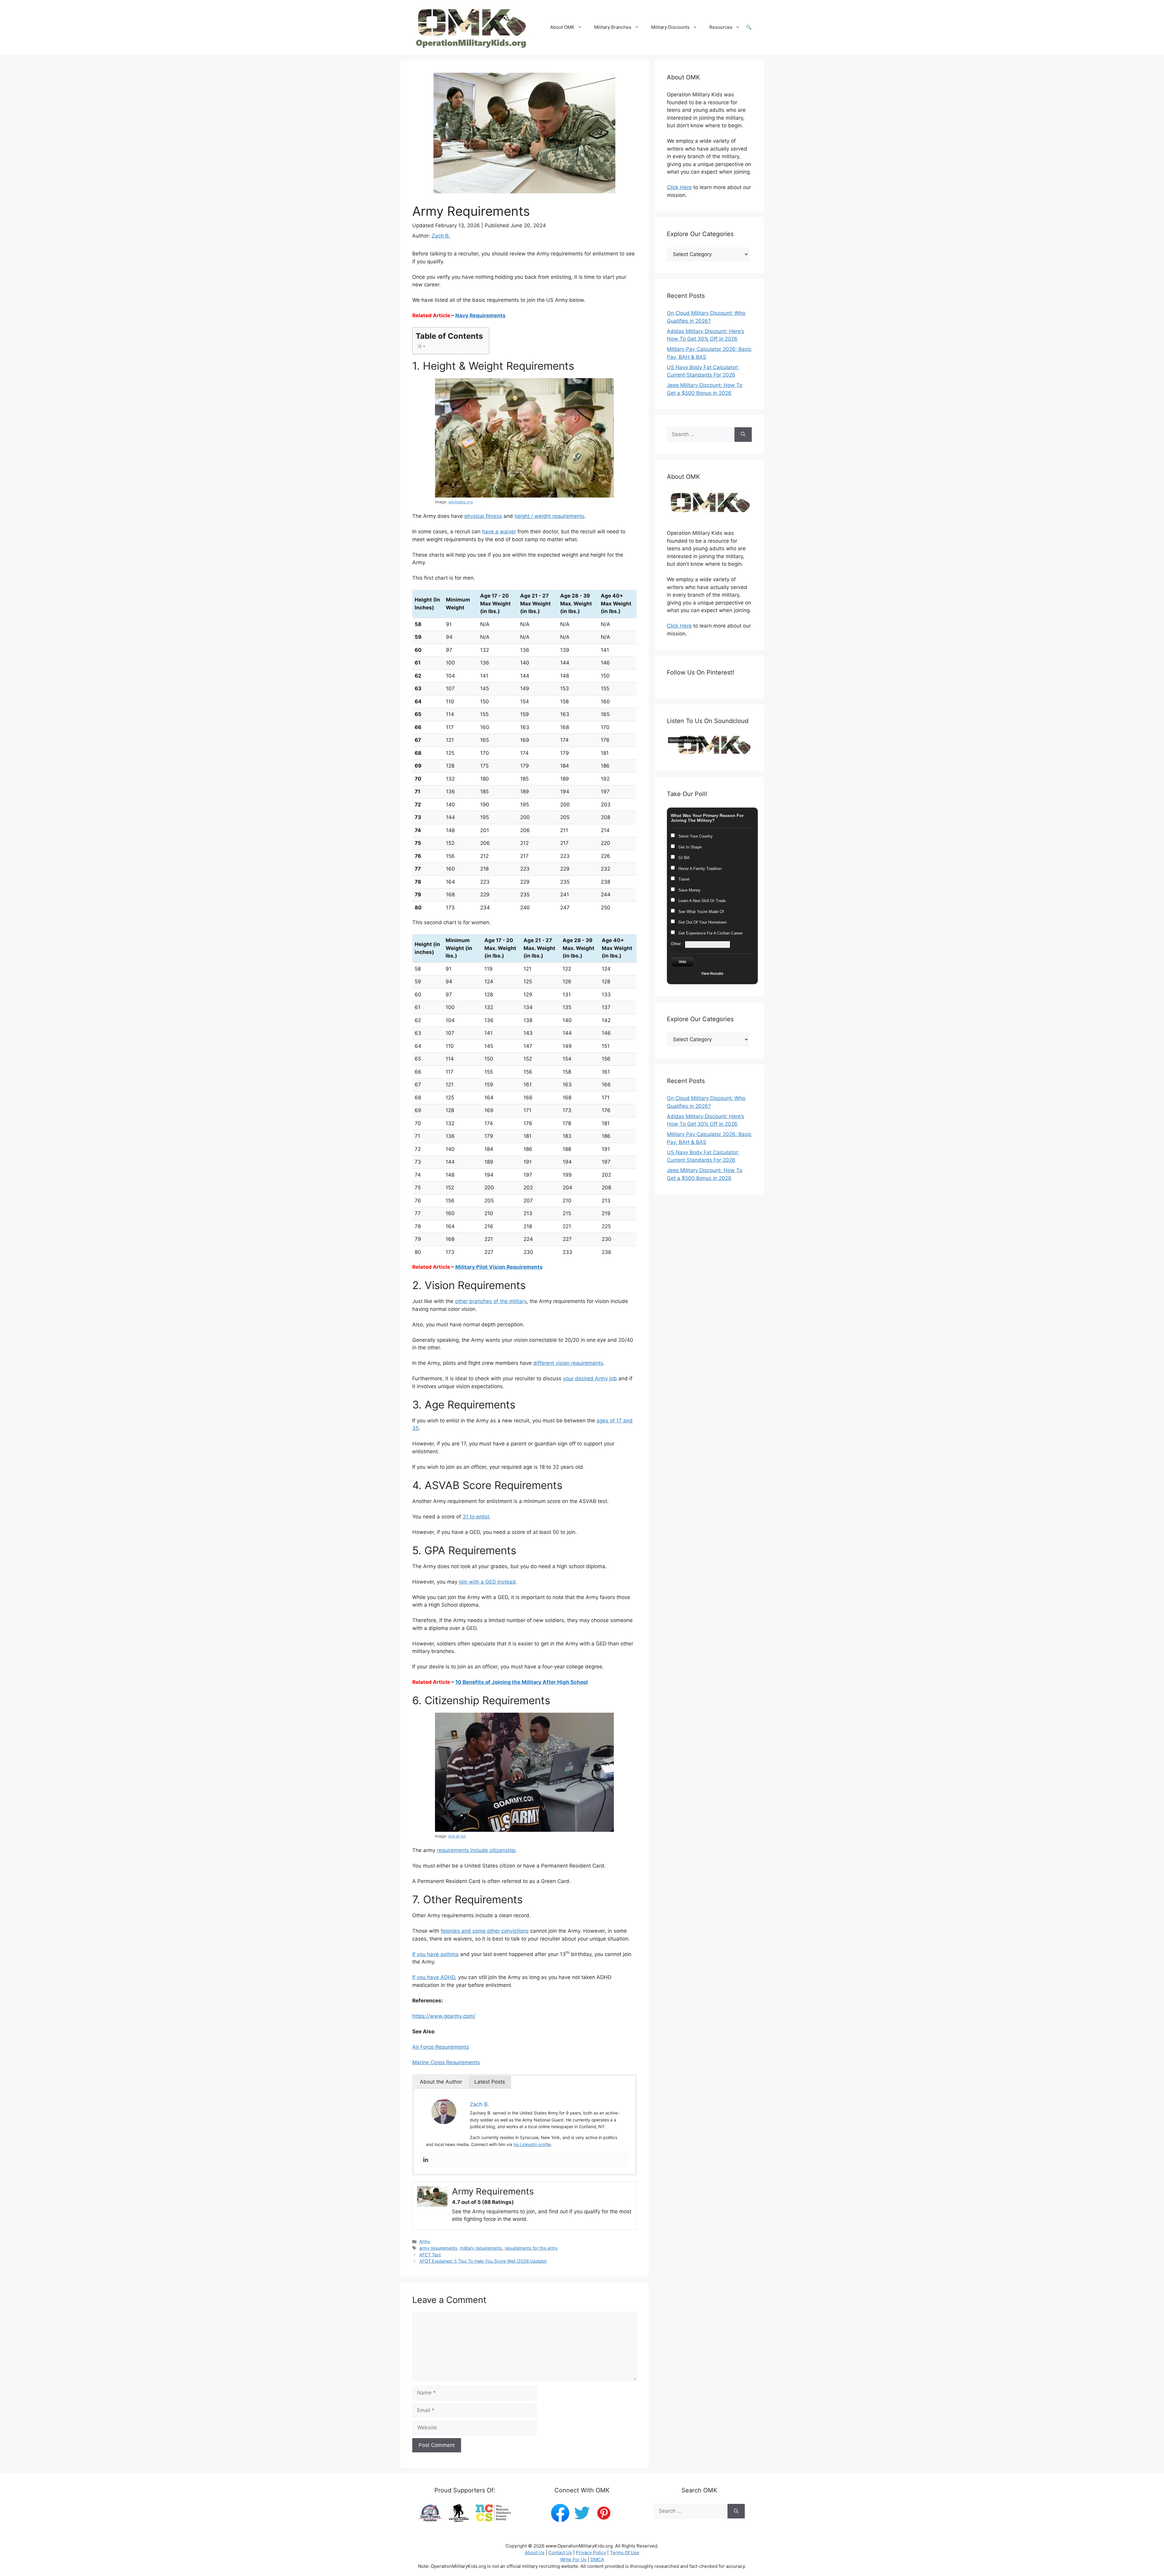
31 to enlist (476, 1517)
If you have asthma (435, 1954)
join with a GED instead (487, 1582)
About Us (535, 2553)
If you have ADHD (434, 1977)
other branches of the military (491, 1301)
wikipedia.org (461, 502)
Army (425, 2241)
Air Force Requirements (441, 2047)
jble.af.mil (457, 1836)
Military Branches (613, 27)
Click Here (679, 187)
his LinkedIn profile (532, 2144)
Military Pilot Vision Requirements (499, 1267)
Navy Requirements (480, 315)
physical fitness (483, 516)
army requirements (438, 2248)
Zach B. (441, 236)
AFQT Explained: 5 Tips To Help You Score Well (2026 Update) (483, 2261)
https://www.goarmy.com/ (444, 2016)
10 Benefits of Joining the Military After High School (522, 1682)
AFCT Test (430, 2255)
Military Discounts (670, 27)
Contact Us (560, 2553)
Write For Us (573, 2559)
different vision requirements (568, 1363)
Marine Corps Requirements (446, 2062)
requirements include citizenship (476, 1850)
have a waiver (499, 532)
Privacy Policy (591, 2553)
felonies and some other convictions (485, 1931)
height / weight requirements (549, 516)
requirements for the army (531, 2248)
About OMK (562, 27)
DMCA (597, 2559)
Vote (682, 962)
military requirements (481, 2248)
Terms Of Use (625, 2553)
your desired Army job (590, 1378)
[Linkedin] (426, 2160)
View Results (712, 974)
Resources (721, 27)
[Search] (743, 435)
